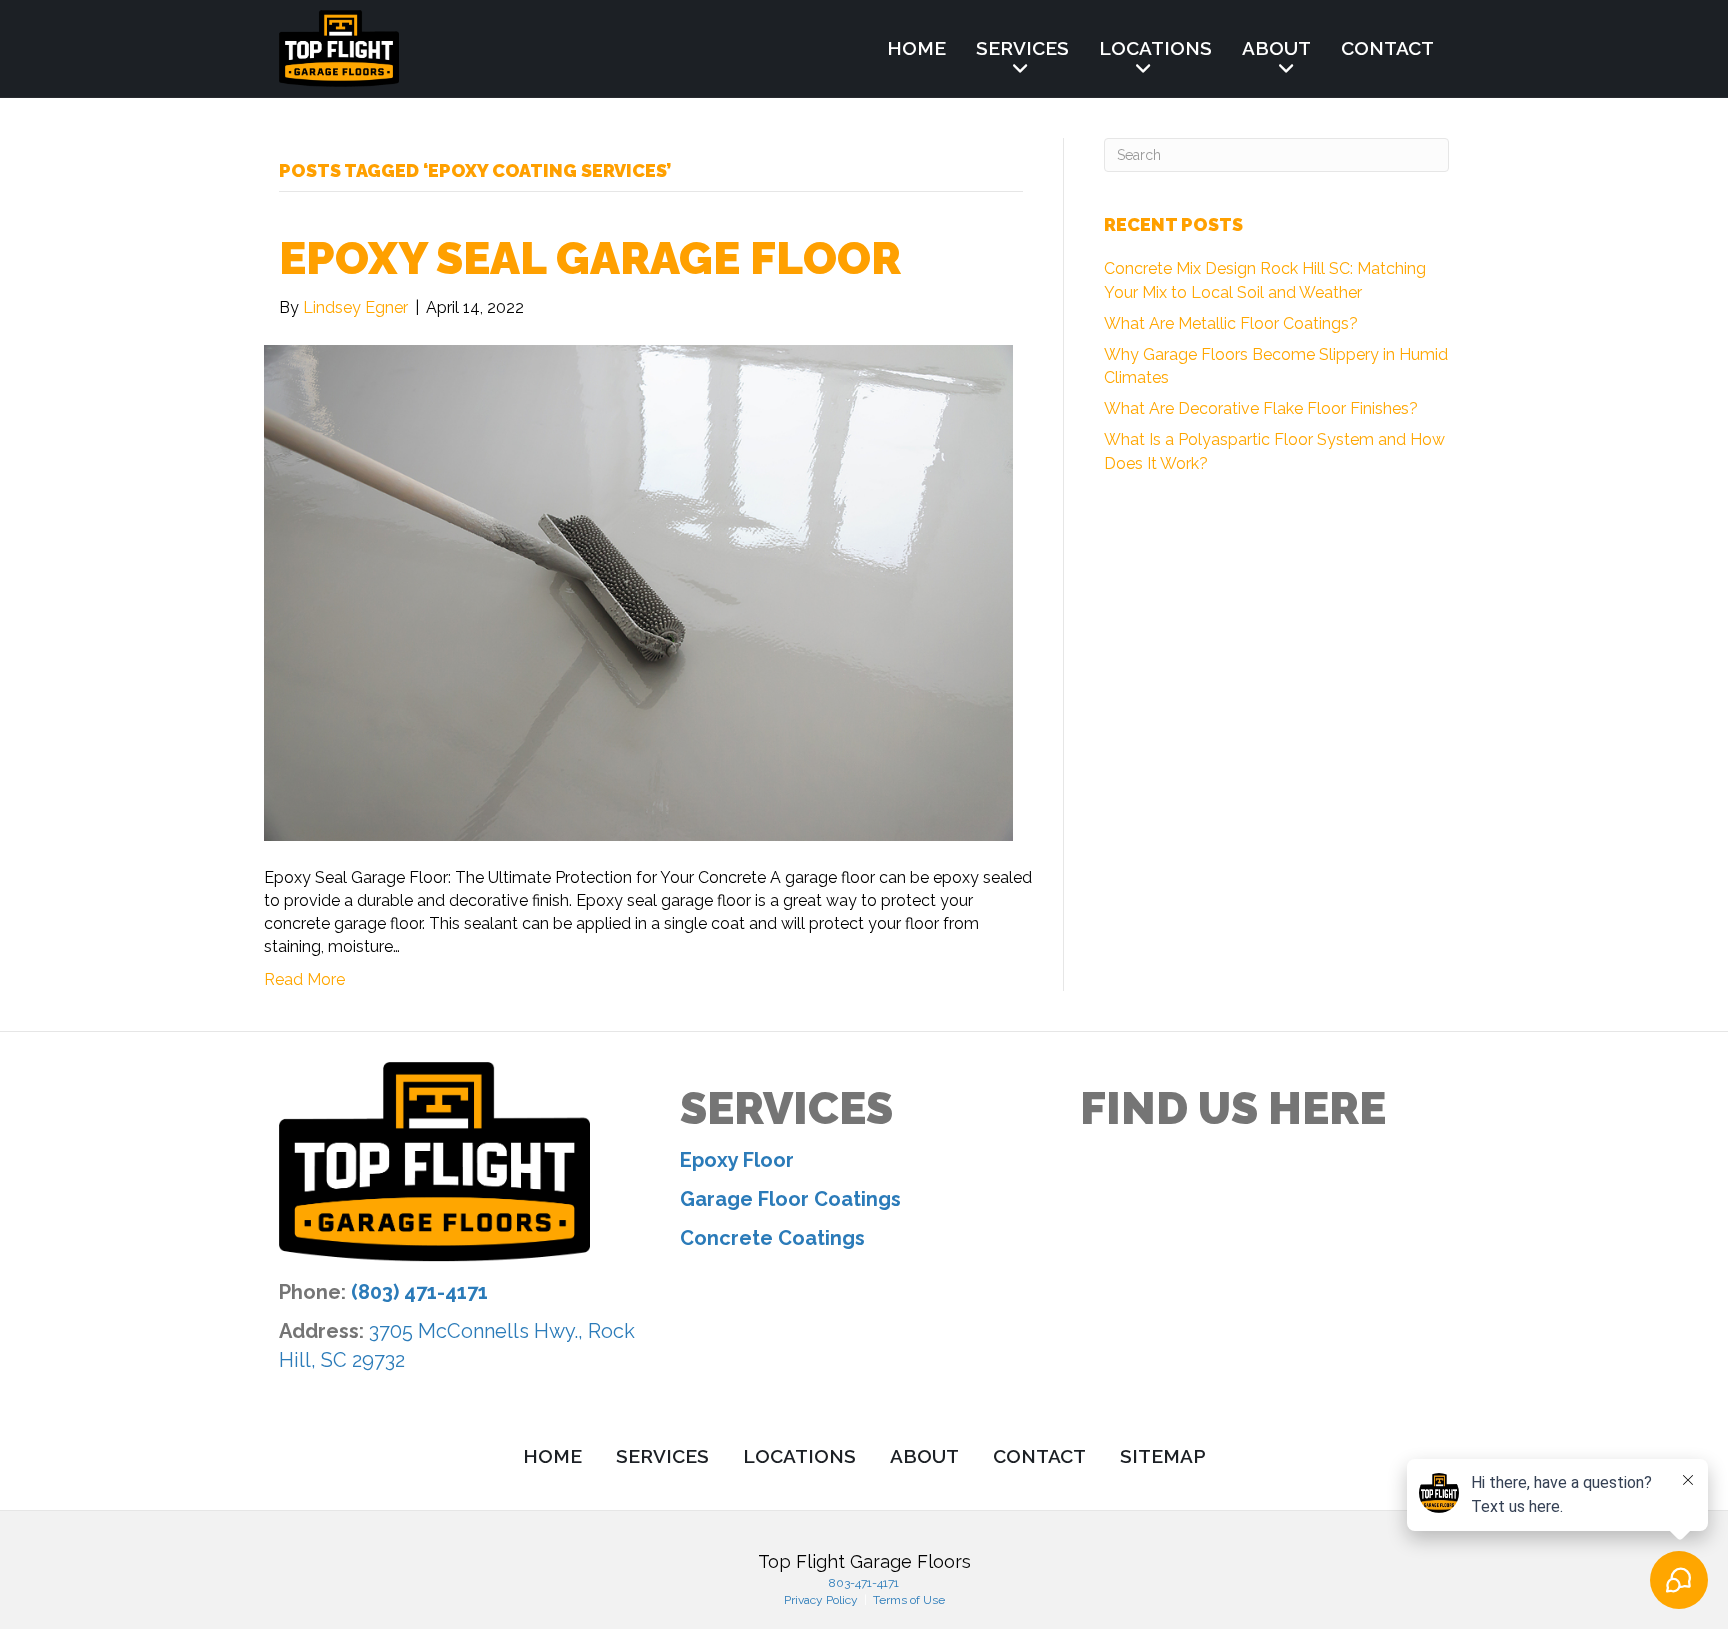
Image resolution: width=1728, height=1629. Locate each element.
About (1276, 48)
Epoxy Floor (737, 1160)
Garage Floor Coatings (790, 1199)
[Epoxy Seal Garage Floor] (638, 591)
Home (916, 48)
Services (1022, 48)
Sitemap (1163, 1456)
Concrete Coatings (772, 1238)
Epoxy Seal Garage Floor (590, 258)
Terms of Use (907, 1600)
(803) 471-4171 (419, 1292)
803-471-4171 (864, 1583)
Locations (1155, 48)
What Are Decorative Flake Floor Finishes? (1261, 408)
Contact (1387, 48)
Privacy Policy (822, 1600)
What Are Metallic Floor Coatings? (1231, 323)
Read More (304, 979)
